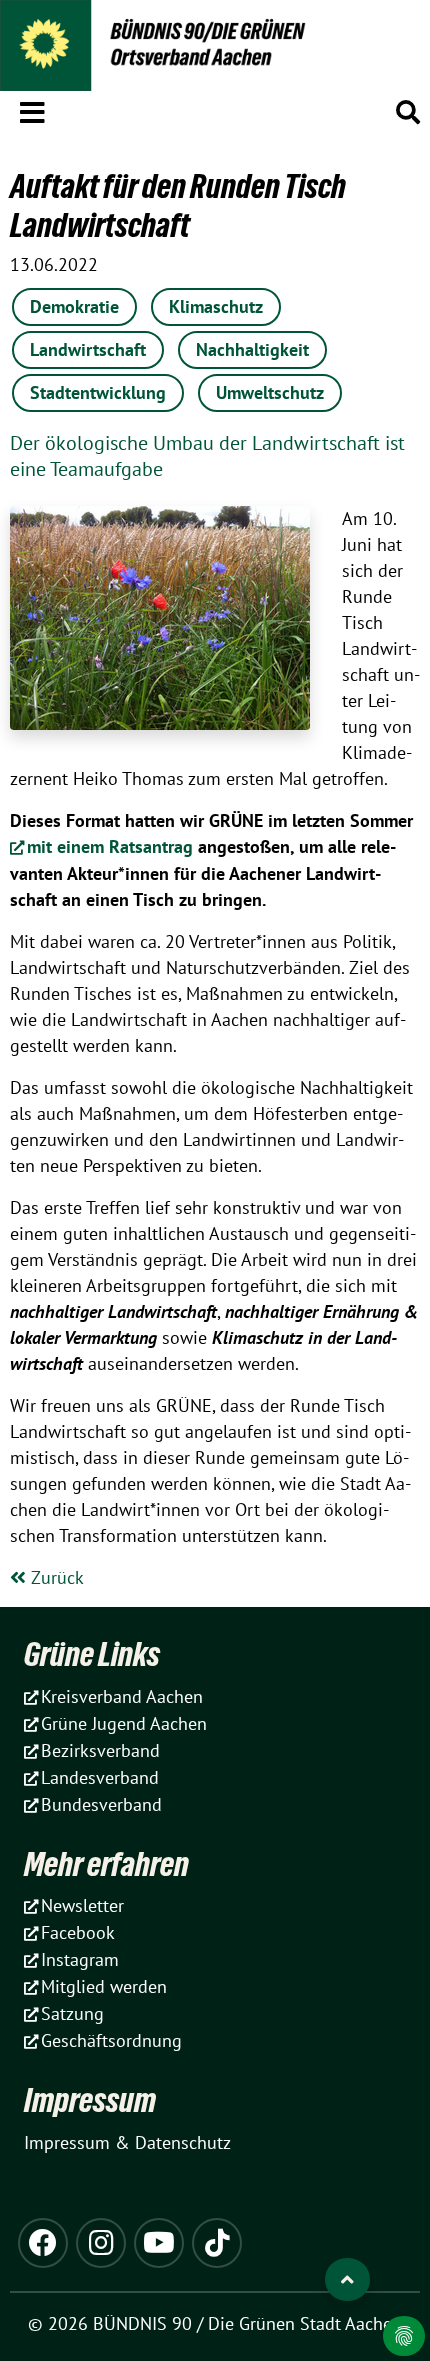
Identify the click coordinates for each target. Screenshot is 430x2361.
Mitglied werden (104, 1986)
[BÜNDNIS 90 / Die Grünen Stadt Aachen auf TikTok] (217, 2243)
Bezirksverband (100, 1750)
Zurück (55, 1577)
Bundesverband (101, 1804)
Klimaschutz (216, 306)
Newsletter (82, 1905)
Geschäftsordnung (111, 2040)
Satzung (72, 2013)
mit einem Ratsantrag (110, 846)
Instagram (80, 1959)
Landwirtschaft (88, 349)
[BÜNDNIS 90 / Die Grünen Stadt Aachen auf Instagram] (101, 2243)
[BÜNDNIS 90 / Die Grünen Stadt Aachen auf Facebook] (43, 2243)
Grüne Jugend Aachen (124, 1723)
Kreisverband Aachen (122, 1696)
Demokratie (74, 306)
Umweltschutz (270, 392)
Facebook (78, 1932)
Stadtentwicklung (98, 392)
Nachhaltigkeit (252, 349)
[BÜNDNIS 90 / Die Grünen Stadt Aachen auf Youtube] (159, 2243)
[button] (32, 109)
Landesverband (100, 1777)
